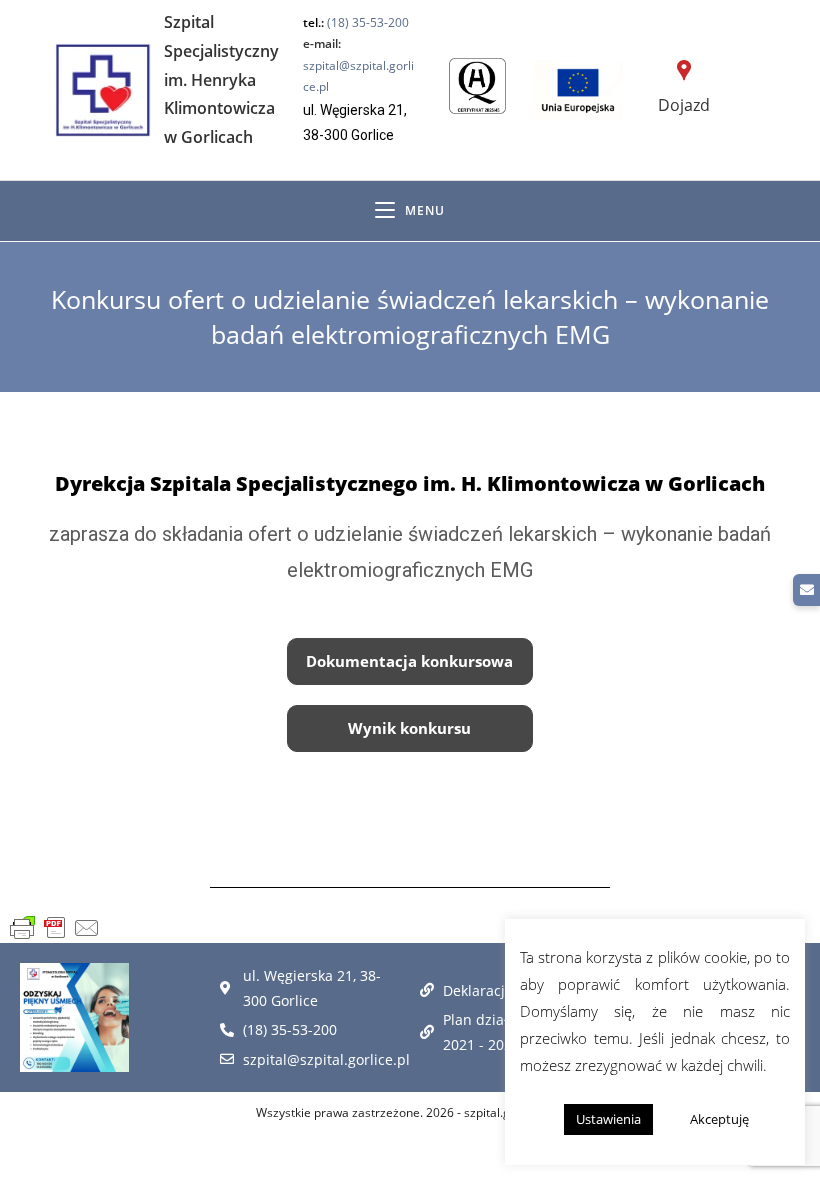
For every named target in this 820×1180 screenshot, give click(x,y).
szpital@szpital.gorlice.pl (358, 65)
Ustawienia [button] (608, 1119)
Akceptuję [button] (719, 1119)
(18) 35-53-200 (368, 22)
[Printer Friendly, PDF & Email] (55, 928)
